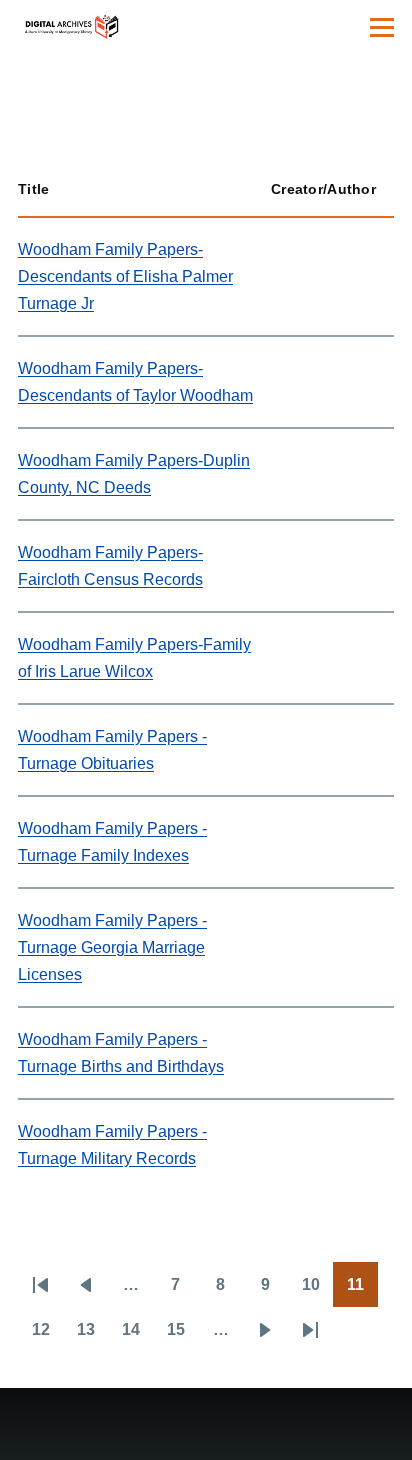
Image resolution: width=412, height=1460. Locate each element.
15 (182, 1336)
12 (47, 1336)
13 (92, 1336)
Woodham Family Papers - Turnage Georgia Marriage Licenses (112, 947)
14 (137, 1336)
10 (317, 1291)
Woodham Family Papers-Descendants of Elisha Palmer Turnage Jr (125, 276)
